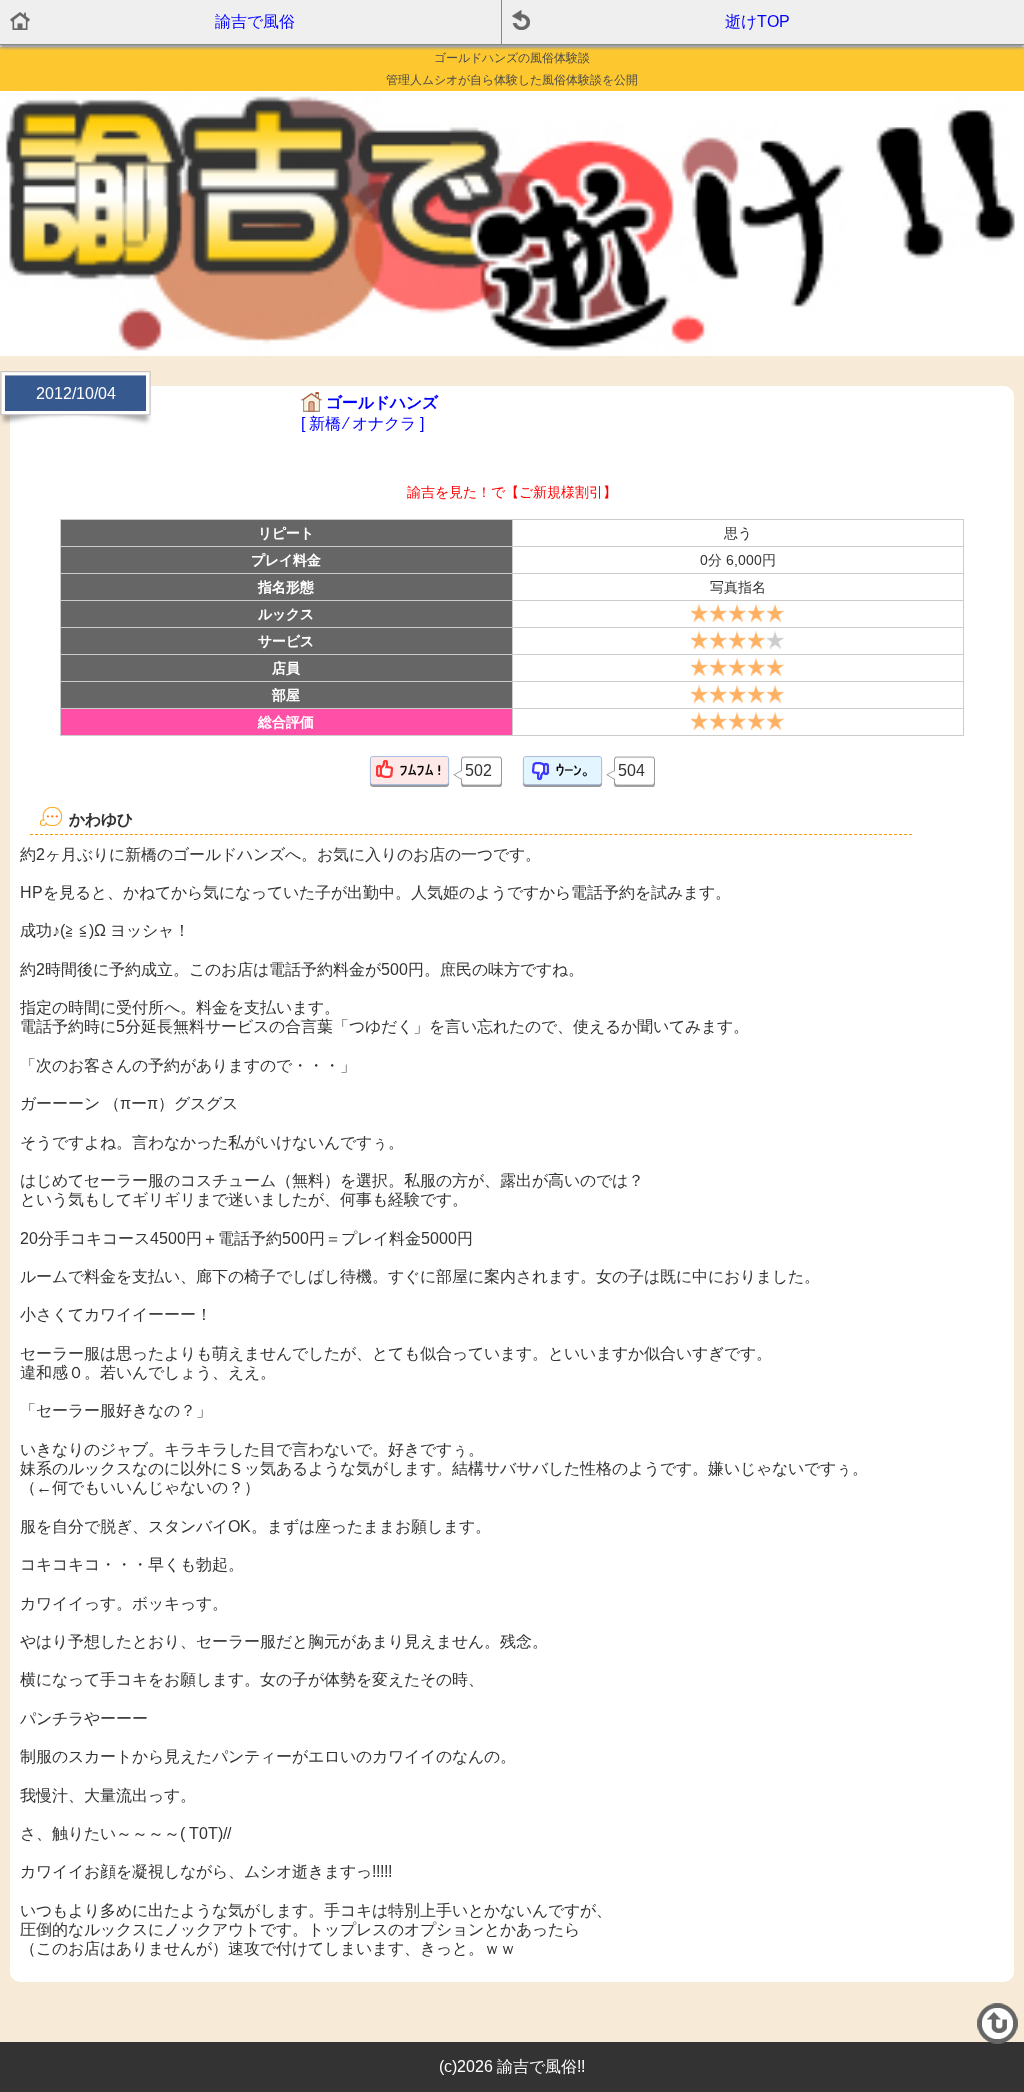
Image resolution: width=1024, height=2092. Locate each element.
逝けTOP (757, 21)
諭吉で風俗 (255, 21)
